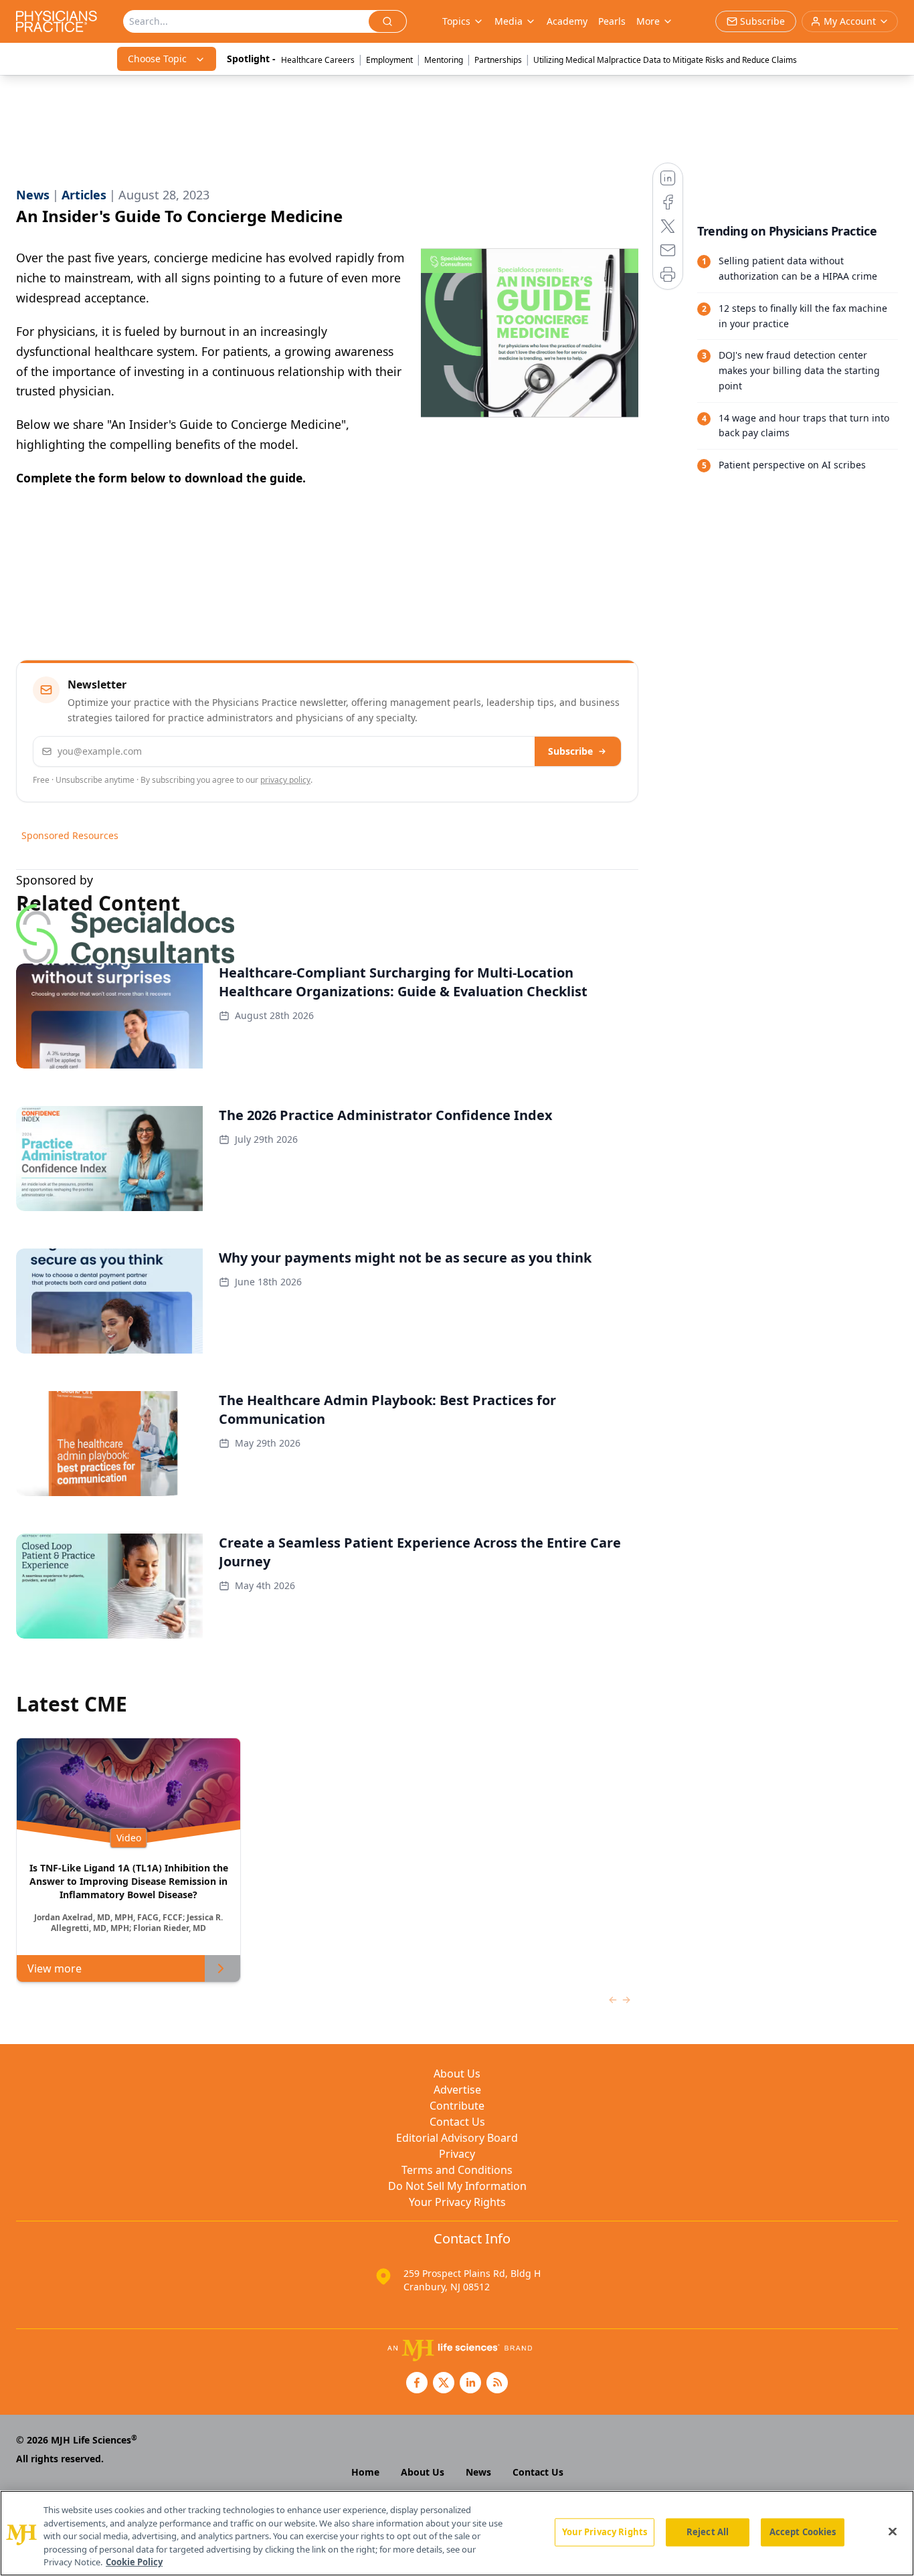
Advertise (457, 2090)
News (478, 2472)
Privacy (457, 2154)
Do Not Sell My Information (457, 2186)
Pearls (612, 21)
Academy (567, 21)
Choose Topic (157, 59)
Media (509, 21)
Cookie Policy (134, 2562)
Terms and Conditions (457, 2170)
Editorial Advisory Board (457, 2138)
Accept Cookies (803, 2532)
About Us (457, 2074)
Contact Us (457, 2122)
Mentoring (444, 60)
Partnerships (498, 60)
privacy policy (285, 780)
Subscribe (570, 751)
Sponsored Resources (70, 835)
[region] (457, 2533)
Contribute (457, 2106)
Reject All (708, 2532)
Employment (389, 60)
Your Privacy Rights (457, 2202)
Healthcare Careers (318, 60)
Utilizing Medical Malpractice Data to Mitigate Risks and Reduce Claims (665, 60)
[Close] (893, 2532)
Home (365, 2472)
